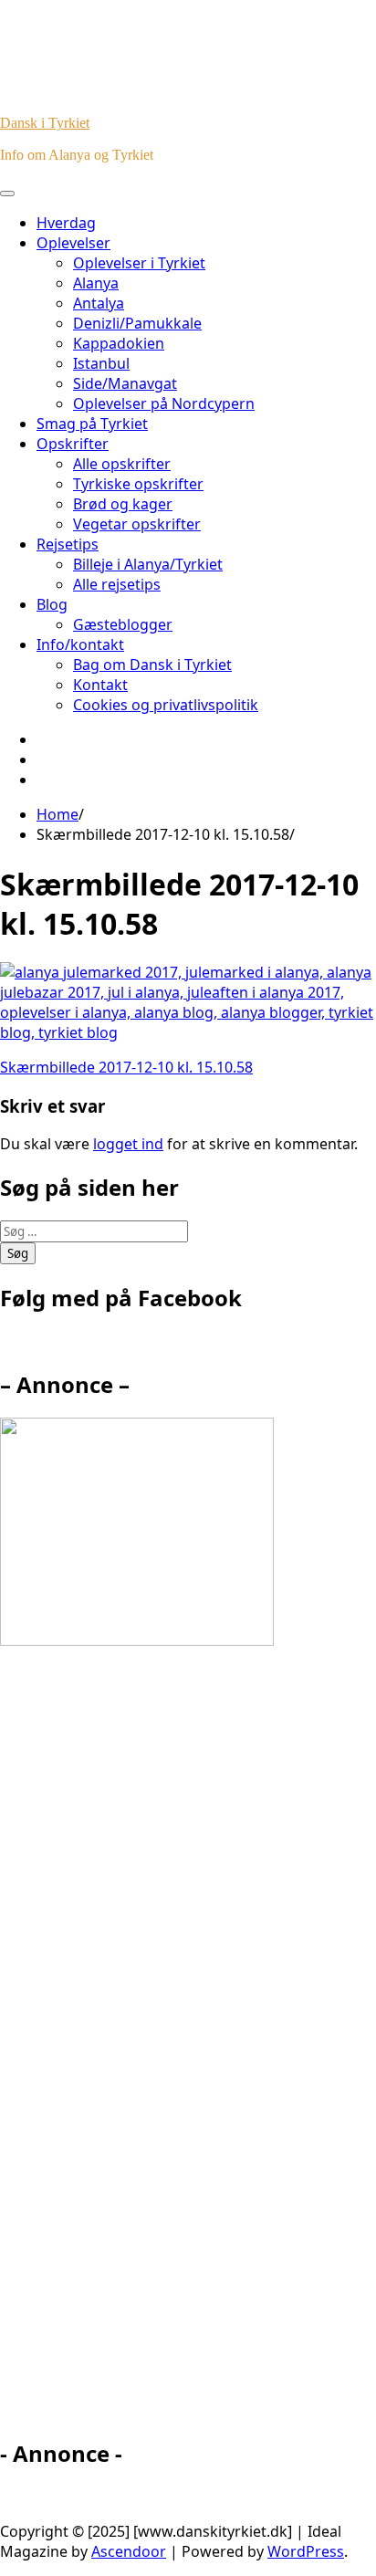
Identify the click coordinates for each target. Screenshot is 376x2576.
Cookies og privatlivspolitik (166, 705)
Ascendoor (129, 2551)
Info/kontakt (80, 644)
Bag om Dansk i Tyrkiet (152, 665)
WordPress (306, 2551)
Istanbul (101, 363)
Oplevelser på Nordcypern (164, 403)
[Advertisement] (164, 2050)
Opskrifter (73, 444)
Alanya (96, 283)
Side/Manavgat (125, 383)
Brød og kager (123, 504)
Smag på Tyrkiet (92, 424)
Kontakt (100, 685)
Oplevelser (73, 243)
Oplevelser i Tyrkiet (139, 263)
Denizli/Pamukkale (137, 323)
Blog (52, 604)
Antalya (99, 303)
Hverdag (66, 223)
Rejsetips (68, 544)
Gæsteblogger (123, 624)
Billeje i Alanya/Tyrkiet (148, 564)
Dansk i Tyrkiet (45, 123)
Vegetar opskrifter (137, 524)
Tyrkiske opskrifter (138, 484)
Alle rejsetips (117, 584)
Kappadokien (119, 343)
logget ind (128, 1144)
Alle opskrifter (122, 464)
